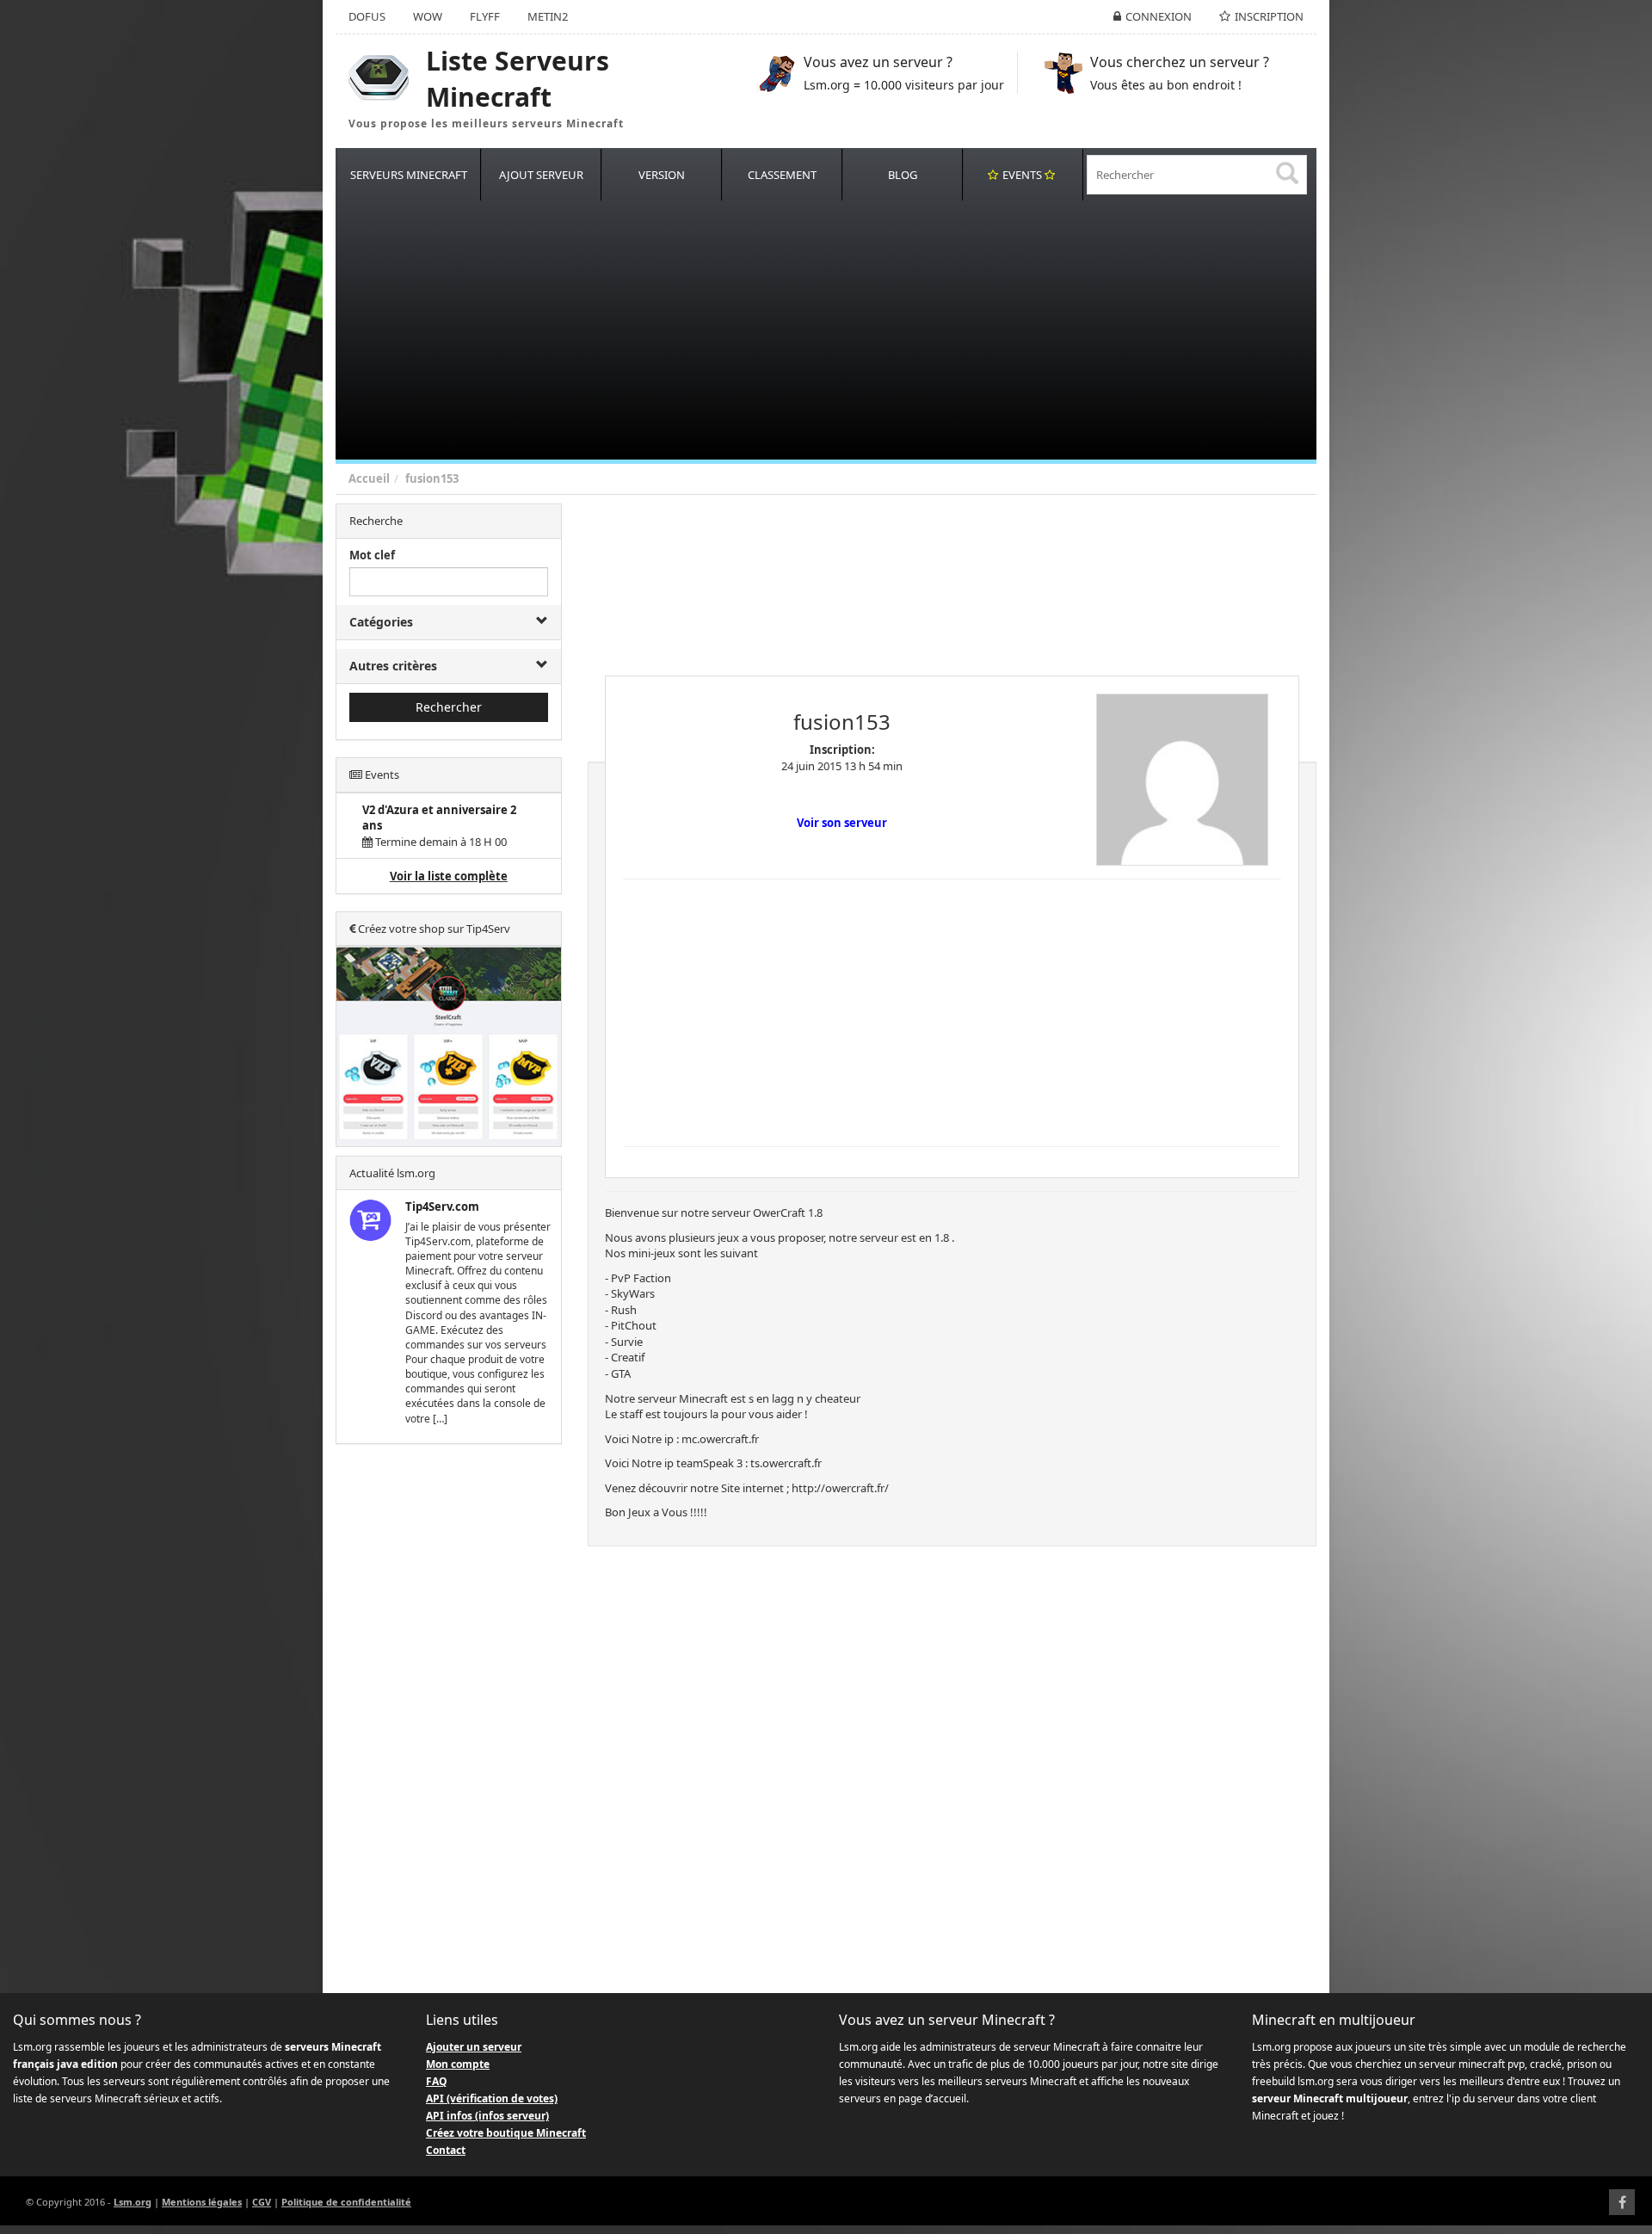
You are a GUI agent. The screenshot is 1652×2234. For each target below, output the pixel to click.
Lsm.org (133, 2202)
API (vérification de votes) (492, 2098)
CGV (262, 2202)
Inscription (1269, 16)
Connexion (1159, 16)
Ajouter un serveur (474, 2047)
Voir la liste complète (449, 876)
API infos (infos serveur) (487, 2116)
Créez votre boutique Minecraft (506, 2133)
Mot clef (372, 555)
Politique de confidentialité (346, 2202)
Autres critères (393, 666)
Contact (446, 2150)
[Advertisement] (852, 330)
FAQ (437, 2081)
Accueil (369, 478)
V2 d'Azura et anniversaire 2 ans (439, 818)
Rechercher (449, 707)
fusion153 (432, 478)
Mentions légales (202, 2202)
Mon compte (458, 2064)
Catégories (381, 622)
